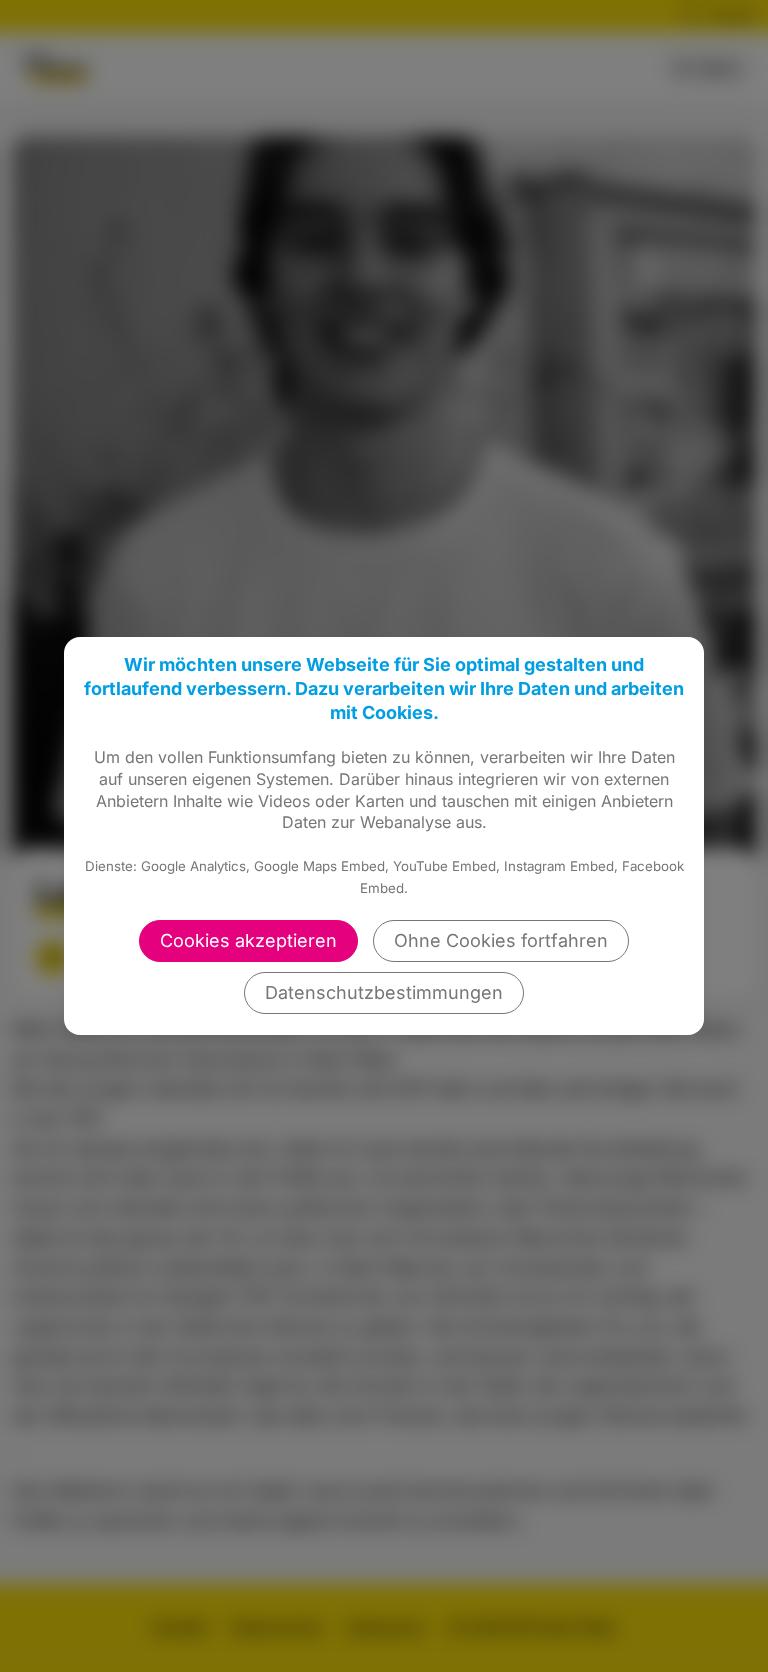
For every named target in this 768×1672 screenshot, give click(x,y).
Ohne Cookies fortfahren (501, 940)
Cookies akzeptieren (248, 940)
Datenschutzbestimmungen (384, 992)
